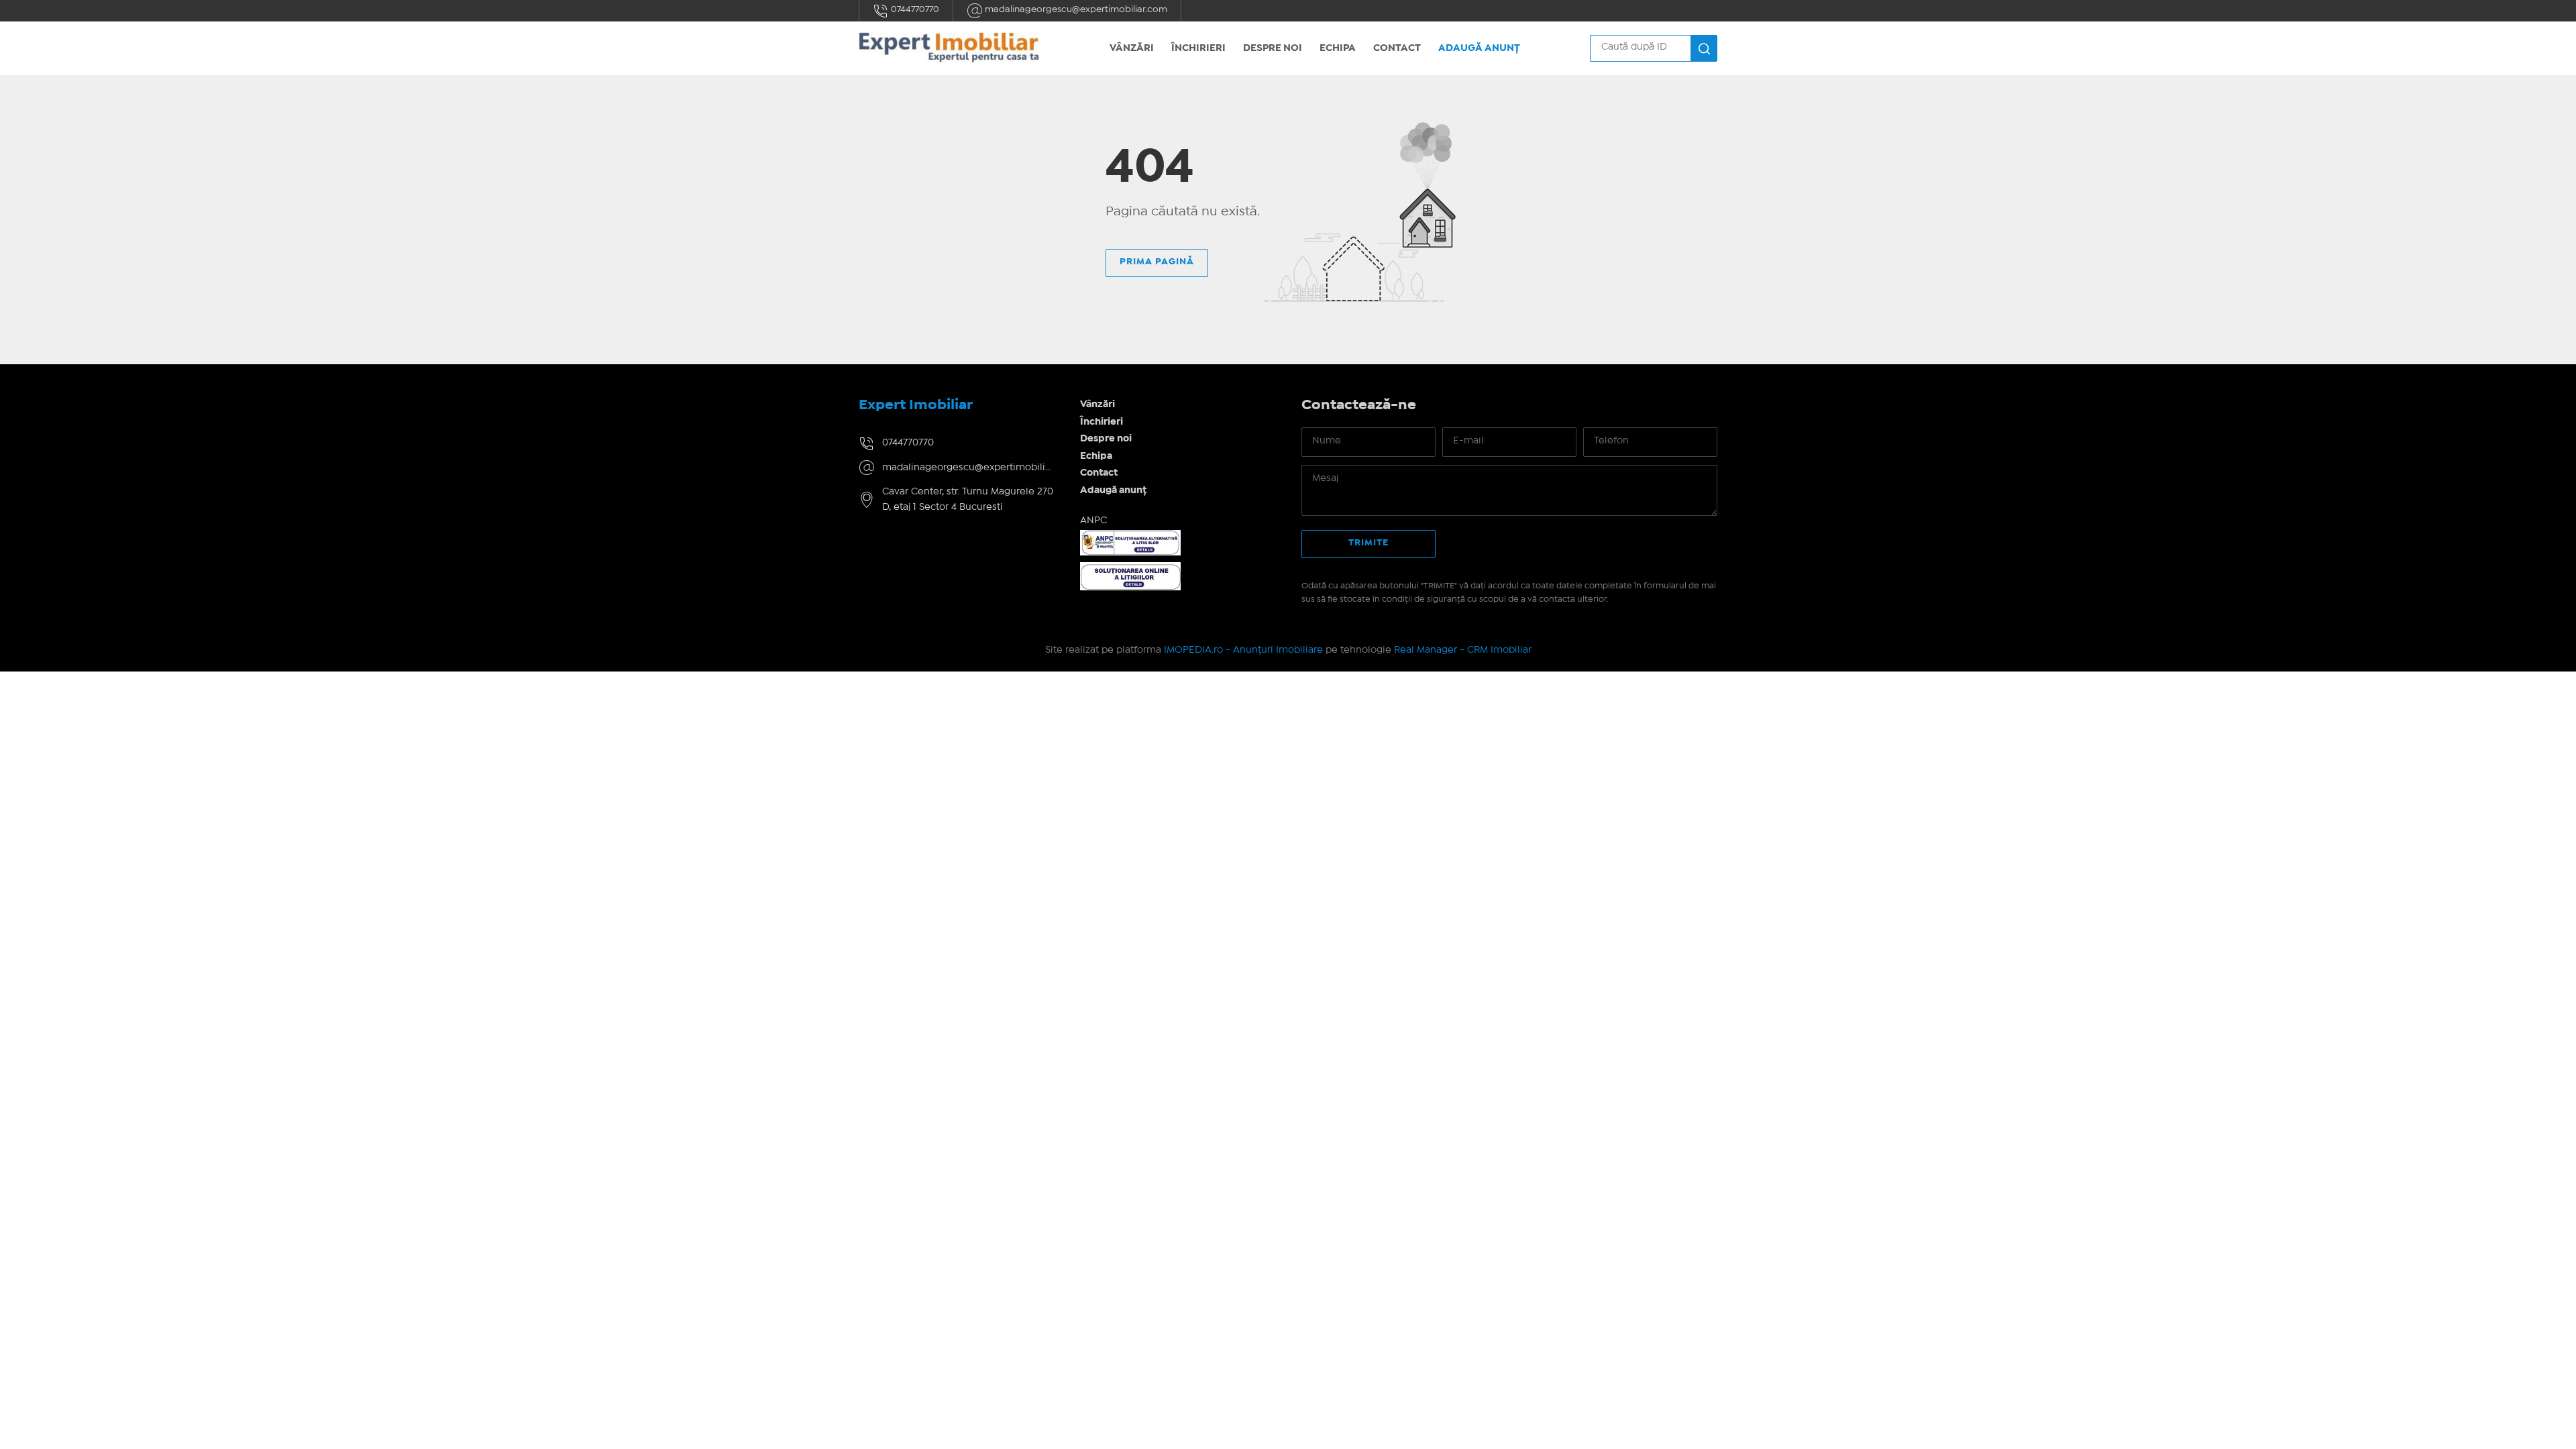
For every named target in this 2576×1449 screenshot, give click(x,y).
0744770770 (914, 9)
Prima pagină (1157, 262)
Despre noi (1273, 48)
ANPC (1093, 521)
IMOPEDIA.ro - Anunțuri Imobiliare (1243, 650)
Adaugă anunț (1479, 48)
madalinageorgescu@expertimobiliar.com (1075, 9)
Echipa (1338, 48)
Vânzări (1132, 48)
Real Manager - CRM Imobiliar (1463, 650)
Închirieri (1198, 48)
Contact (1397, 48)
